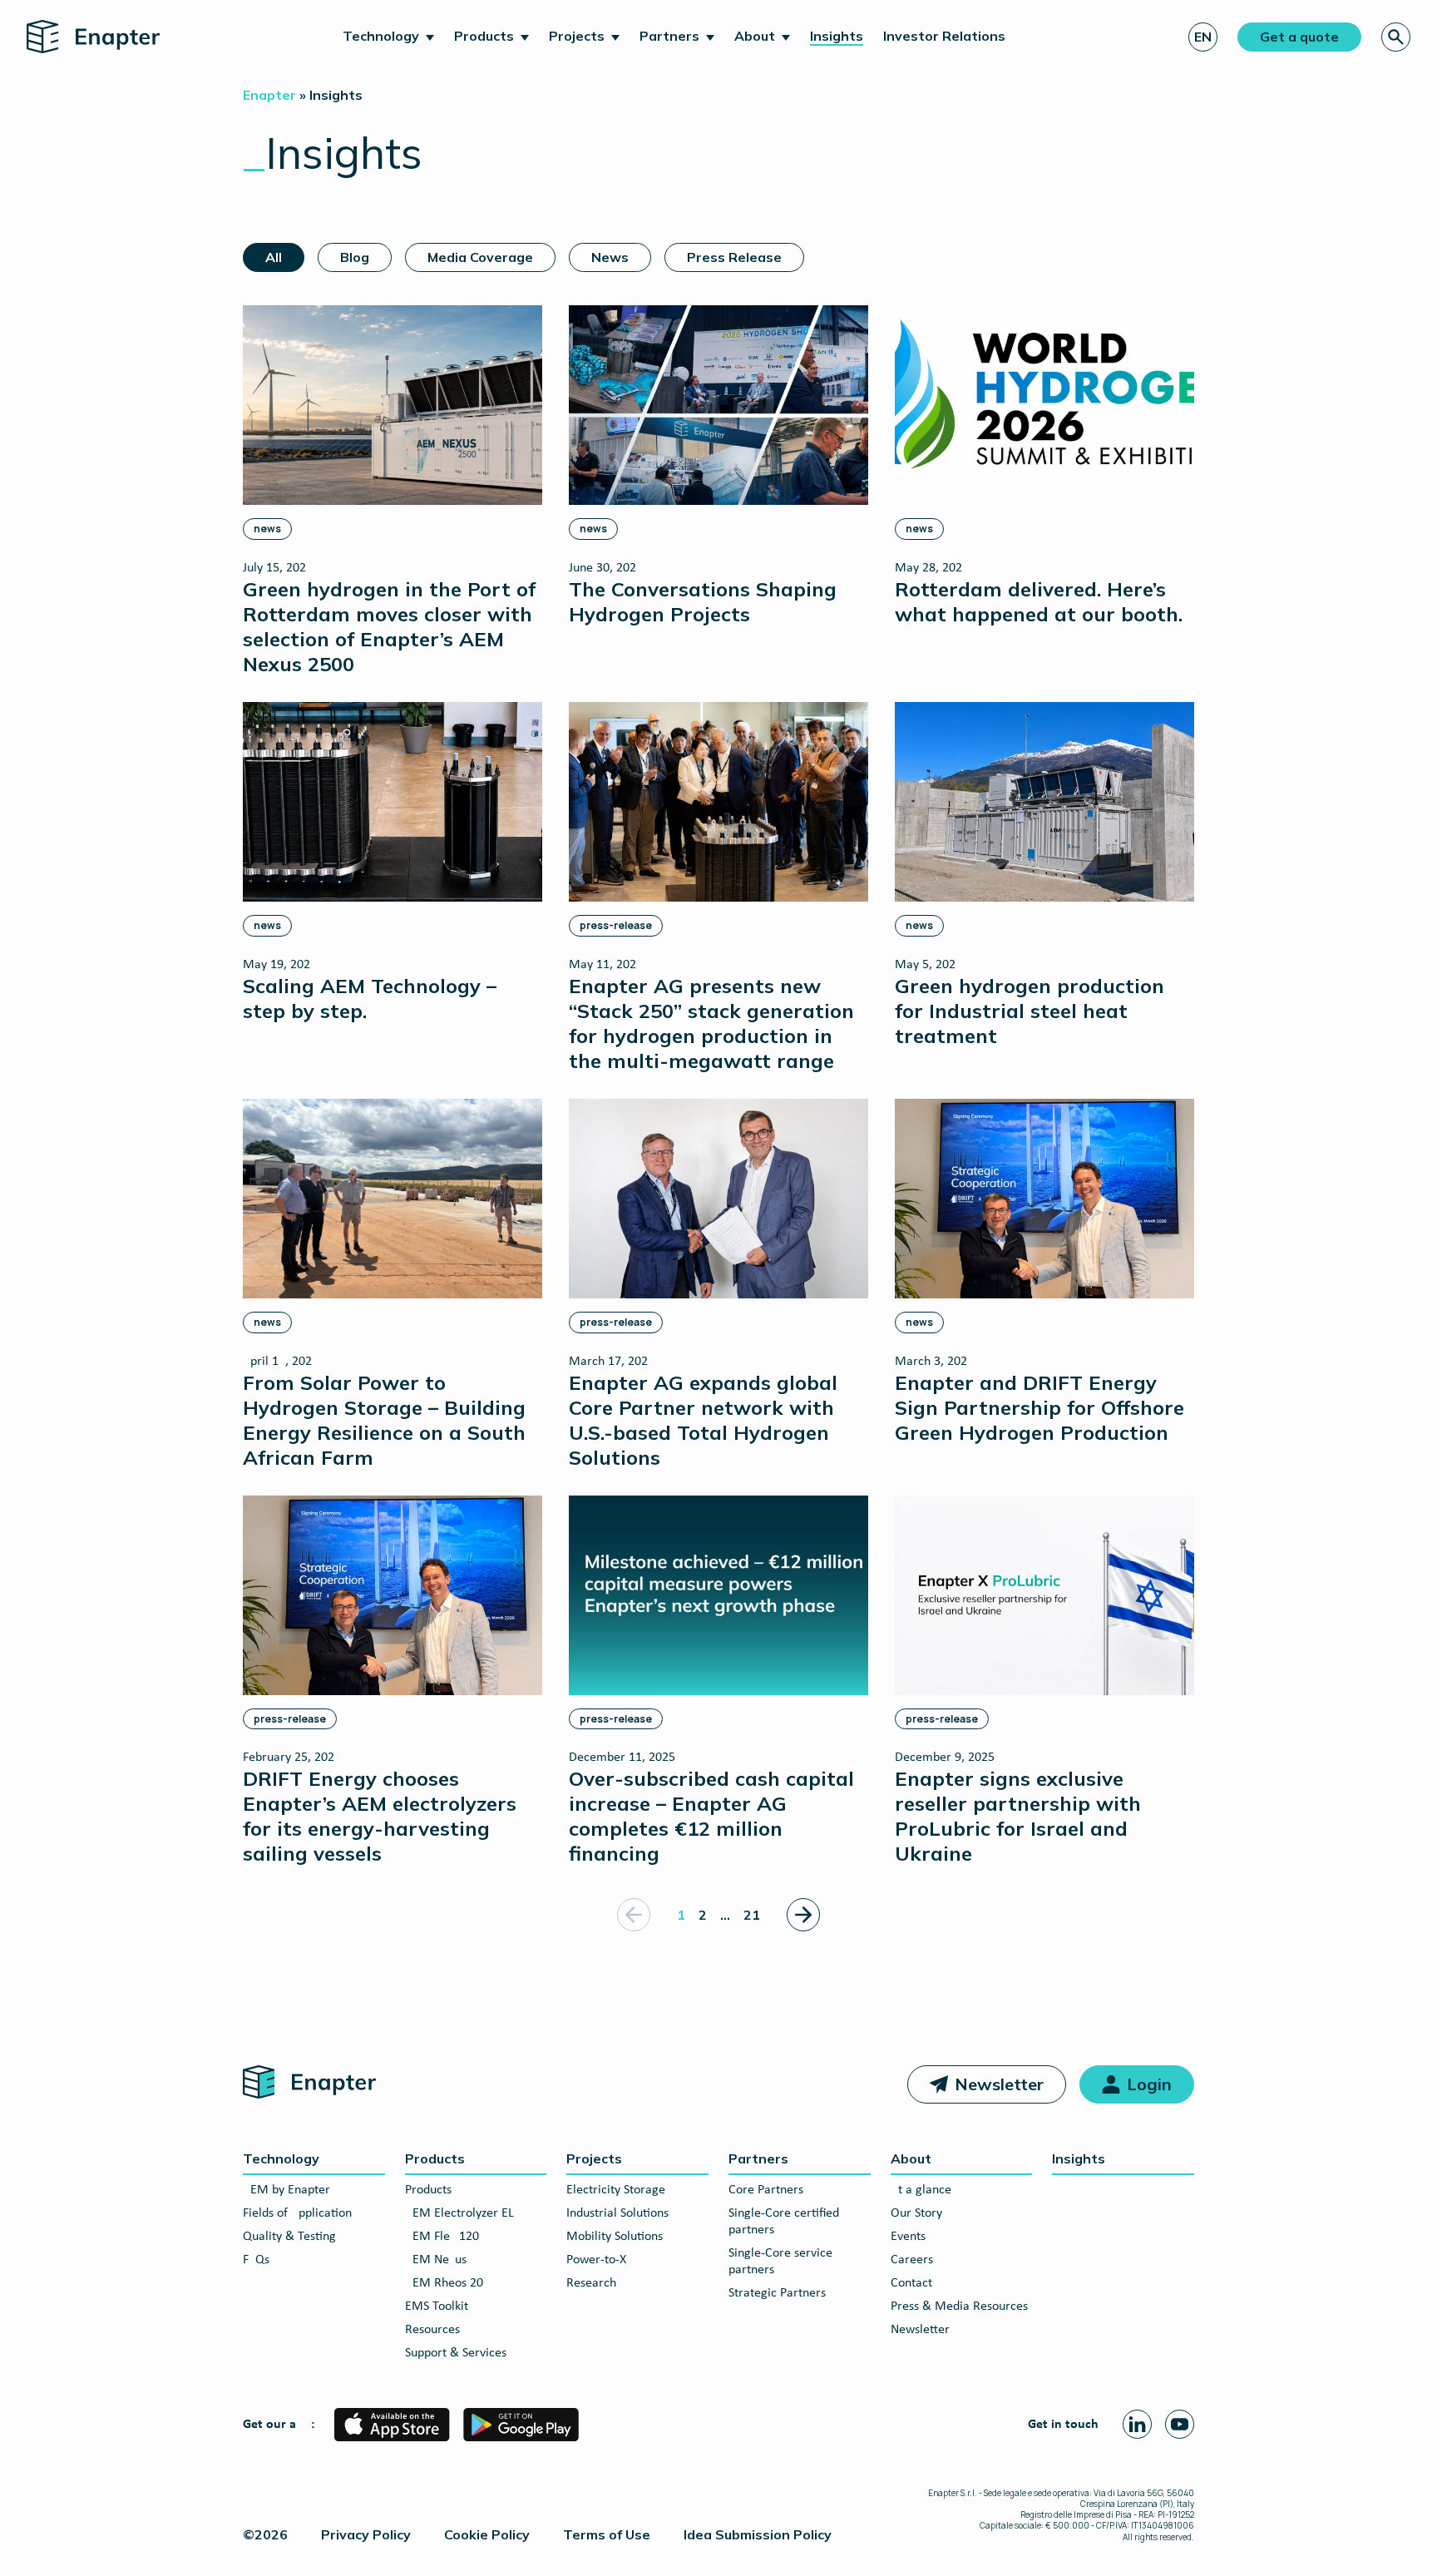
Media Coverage (480, 257)
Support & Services (456, 2353)
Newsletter (999, 2084)
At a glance (921, 2190)
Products (484, 36)
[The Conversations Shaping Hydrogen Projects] (718, 465)
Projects (577, 36)
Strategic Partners (777, 2293)
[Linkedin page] (1137, 2424)
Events (908, 2237)
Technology (381, 36)
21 (752, 1915)
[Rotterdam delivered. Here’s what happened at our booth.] (1044, 465)
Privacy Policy (366, 2534)
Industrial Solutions (617, 2213)
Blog (355, 257)
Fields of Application (297, 2213)
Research (591, 2283)
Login (1149, 2084)
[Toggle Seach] (1396, 37)
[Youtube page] (1180, 2424)
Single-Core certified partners (784, 2222)
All (274, 257)
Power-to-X (596, 2260)
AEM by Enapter (286, 2190)
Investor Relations (944, 36)
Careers (912, 2260)
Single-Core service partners (780, 2262)
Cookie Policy (487, 2534)
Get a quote (1299, 37)
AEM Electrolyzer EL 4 (464, 2213)
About (755, 36)
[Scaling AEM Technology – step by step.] (393, 862)
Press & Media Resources (959, 2307)
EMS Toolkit (437, 2307)
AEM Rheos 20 (444, 2283)
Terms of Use (607, 2534)
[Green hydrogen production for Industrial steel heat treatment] (1044, 875)
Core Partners (766, 2190)
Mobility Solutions (615, 2237)
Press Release (734, 257)
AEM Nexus (436, 2260)
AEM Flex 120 (442, 2237)
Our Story (916, 2213)
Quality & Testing (289, 2237)
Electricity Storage (616, 2190)
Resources (432, 2330)
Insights (837, 36)
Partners (669, 36)
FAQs (256, 2260)
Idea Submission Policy (758, 2534)
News (610, 257)
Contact (911, 2283)
